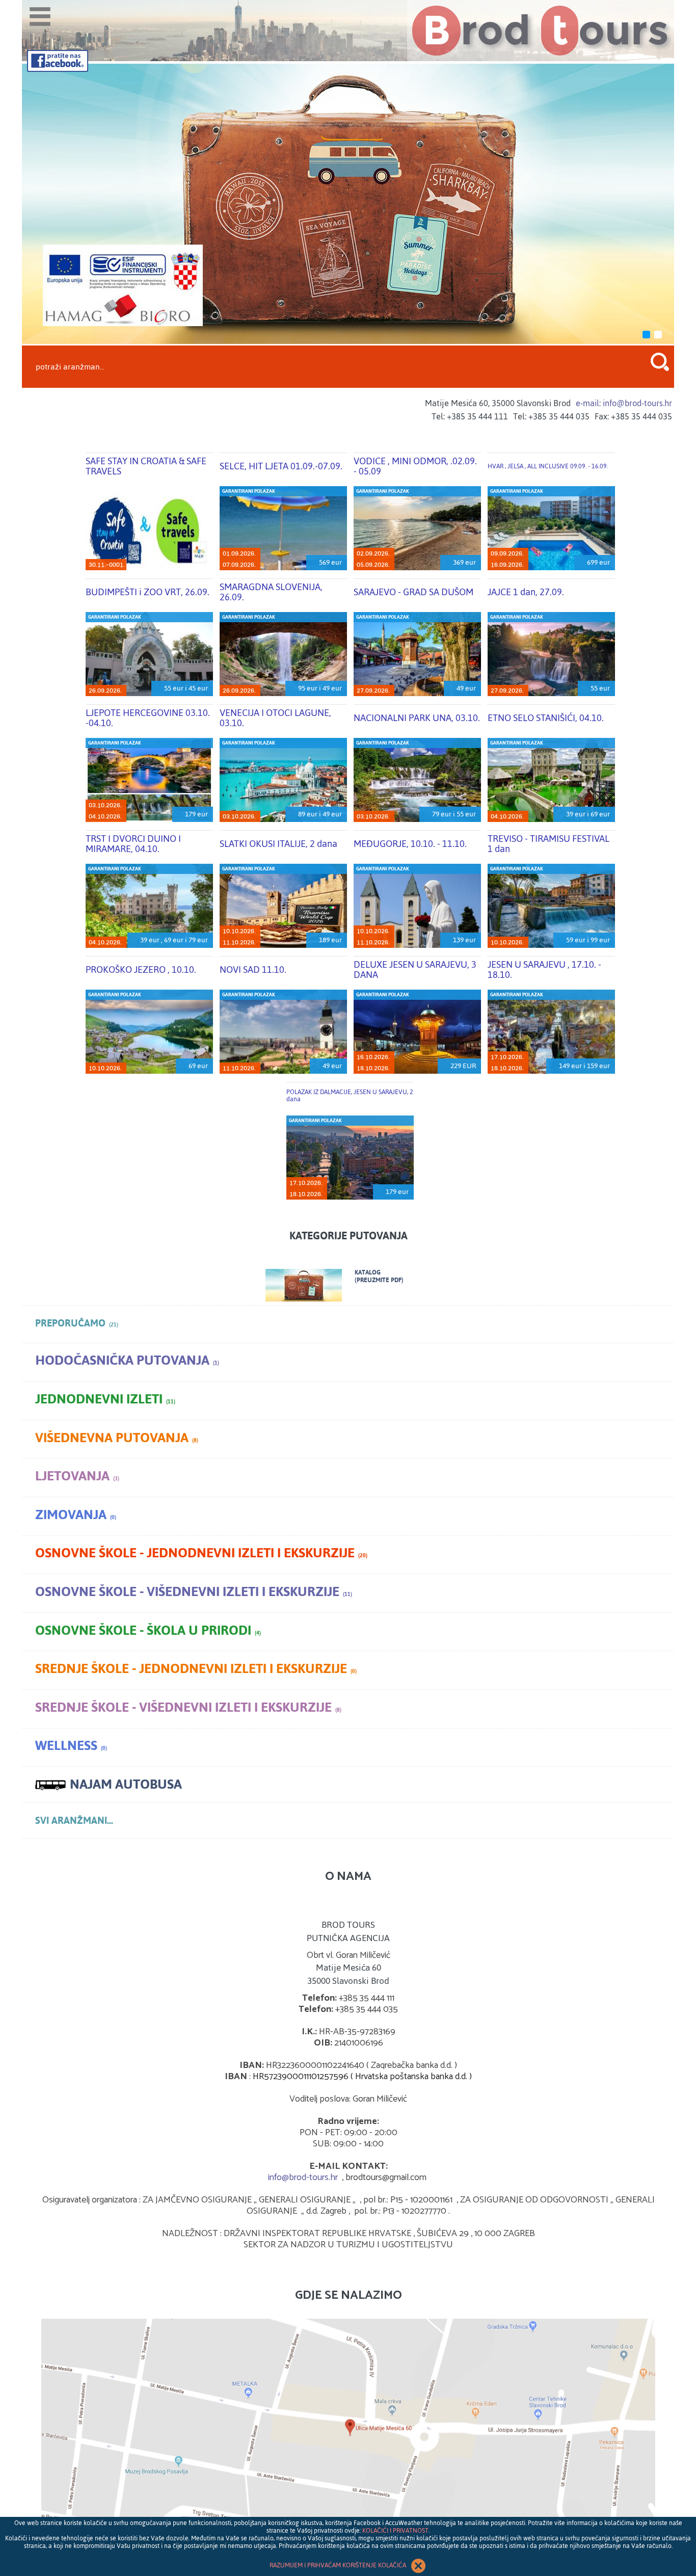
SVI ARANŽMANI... (74, 1821)
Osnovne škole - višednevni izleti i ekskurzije (194, 1592)
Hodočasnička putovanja (127, 1360)
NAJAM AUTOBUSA (126, 1784)
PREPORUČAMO (77, 1323)
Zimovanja (76, 1515)
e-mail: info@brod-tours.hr (624, 403)
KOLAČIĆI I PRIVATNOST (395, 2531)
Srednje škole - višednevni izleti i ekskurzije (188, 1707)
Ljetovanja (77, 1476)
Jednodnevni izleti (105, 1399)
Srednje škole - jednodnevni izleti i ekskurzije (196, 1669)
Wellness (71, 1746)
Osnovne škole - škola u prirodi (148, 1630)
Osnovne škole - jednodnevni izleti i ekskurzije (201, 1553)
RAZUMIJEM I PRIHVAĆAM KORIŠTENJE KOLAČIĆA (339, 2565)
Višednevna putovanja (117, 1438)
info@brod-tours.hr (303, 2177)
